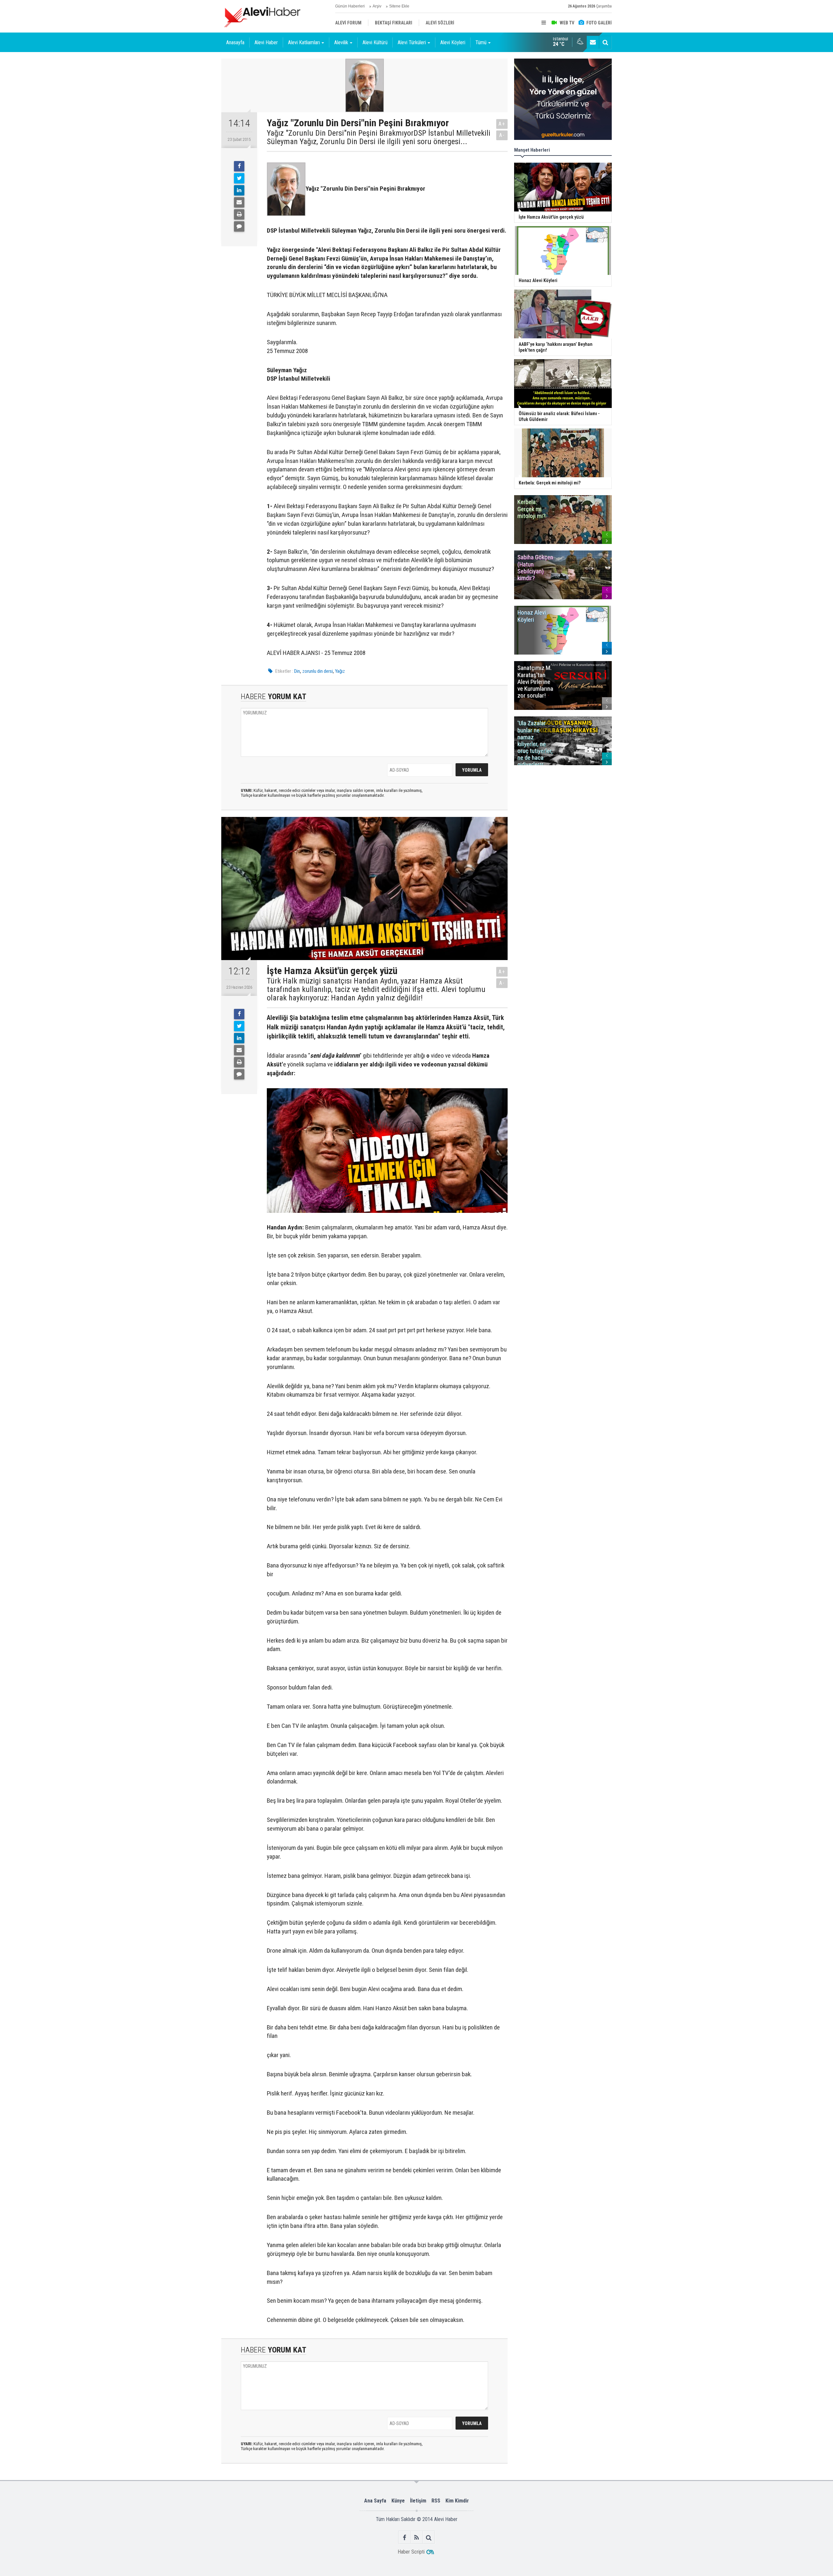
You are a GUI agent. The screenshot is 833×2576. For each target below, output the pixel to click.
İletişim (418, 2501)
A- (502, 135)
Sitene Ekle (399, 6)
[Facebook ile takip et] (405, 2537)
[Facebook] (239, 166)
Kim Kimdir (457, 2501)
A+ (502, 124)
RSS (436, 2501)
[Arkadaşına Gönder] (239, 202)
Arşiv (377, 6)
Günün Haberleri (350, 6)
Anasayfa (235, 42)
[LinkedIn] (239, 190)
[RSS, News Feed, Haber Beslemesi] (417, 2537)
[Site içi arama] (605, 42)
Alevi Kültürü (375, 42)
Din (297, 671)
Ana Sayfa (375, 2501)
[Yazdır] (239, 214)
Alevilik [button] (341, 42)
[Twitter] (239, 178)
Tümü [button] (481, 42)
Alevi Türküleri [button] (412, 42)
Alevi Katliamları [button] (304, 42)
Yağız (340, 671)
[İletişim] (593, 42)
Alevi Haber (266, 42)
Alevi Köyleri (453, 42)
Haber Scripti (411, 2552)
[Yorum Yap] (239, 226)
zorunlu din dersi (318, 671)
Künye (398, 2501)
